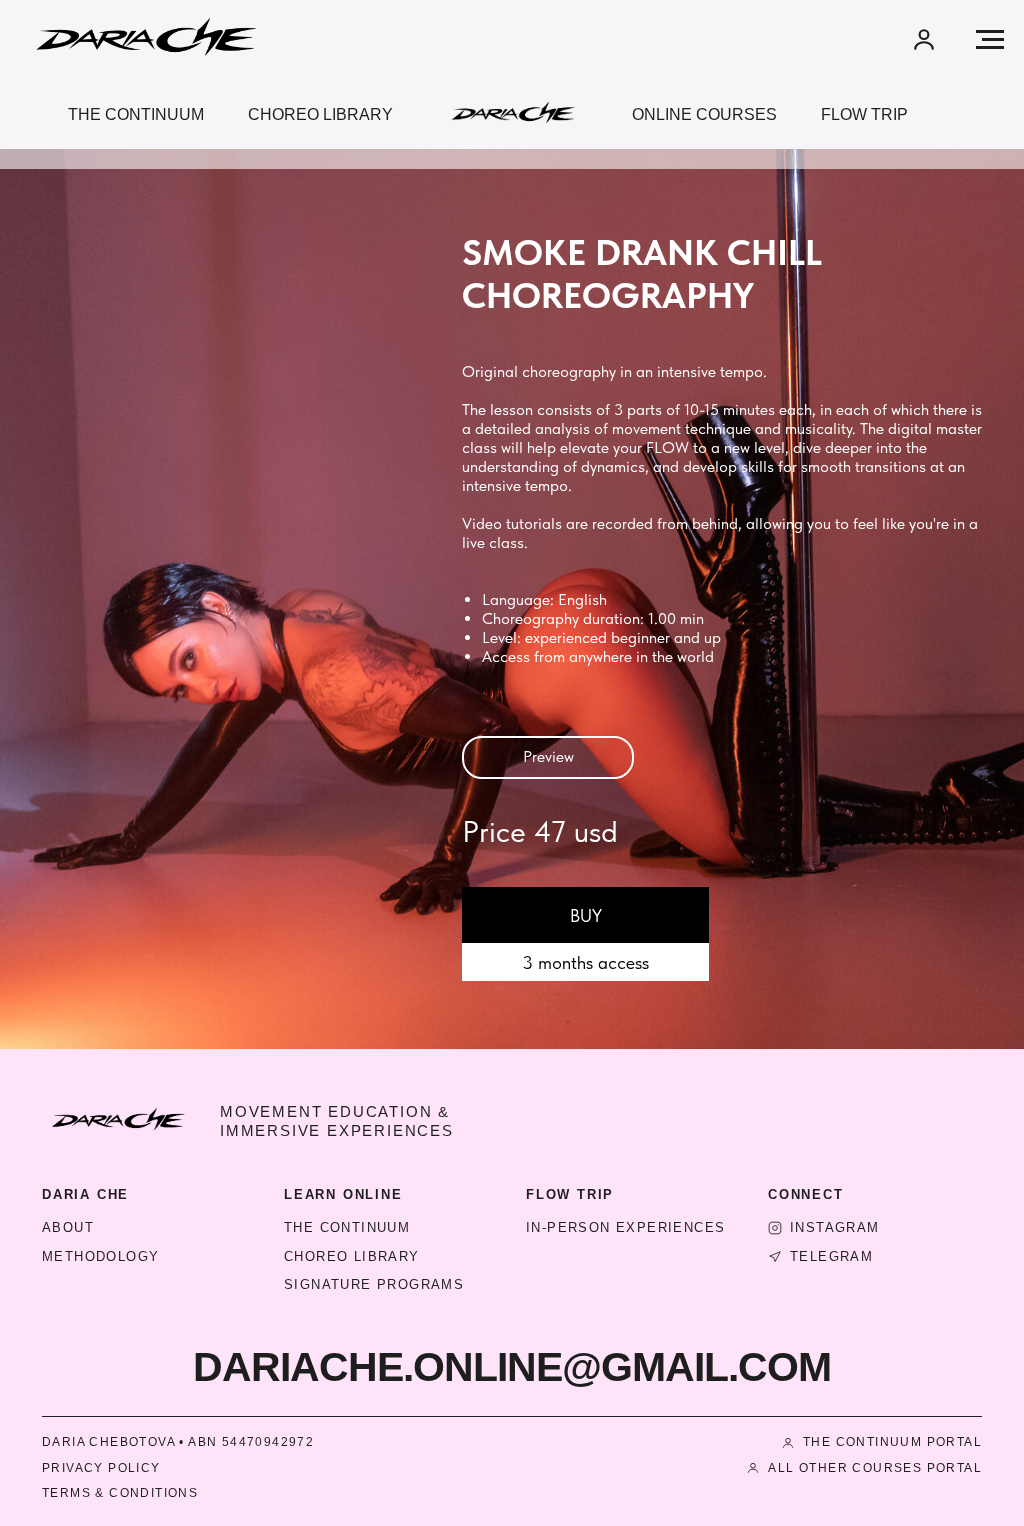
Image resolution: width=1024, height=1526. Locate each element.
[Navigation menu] (990, 40)
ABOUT (68, 1227)
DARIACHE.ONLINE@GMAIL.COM (512, 1367)
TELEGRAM (831, 1256)
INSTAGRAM (835, 1227)
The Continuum (136, 114)
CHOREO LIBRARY (352, 1256)
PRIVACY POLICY (101, 1468)
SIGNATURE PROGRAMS (374, 1284)
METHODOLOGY (100, 1256)
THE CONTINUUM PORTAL (892, 1442)
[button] (924, 39)
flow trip (864, 114)
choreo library (320, 114)
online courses (704, 114)
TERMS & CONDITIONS (120, 1493)
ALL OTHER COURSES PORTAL (875, 1468)
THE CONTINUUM (347, 1227)
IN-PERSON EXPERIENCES (625, 1227)
